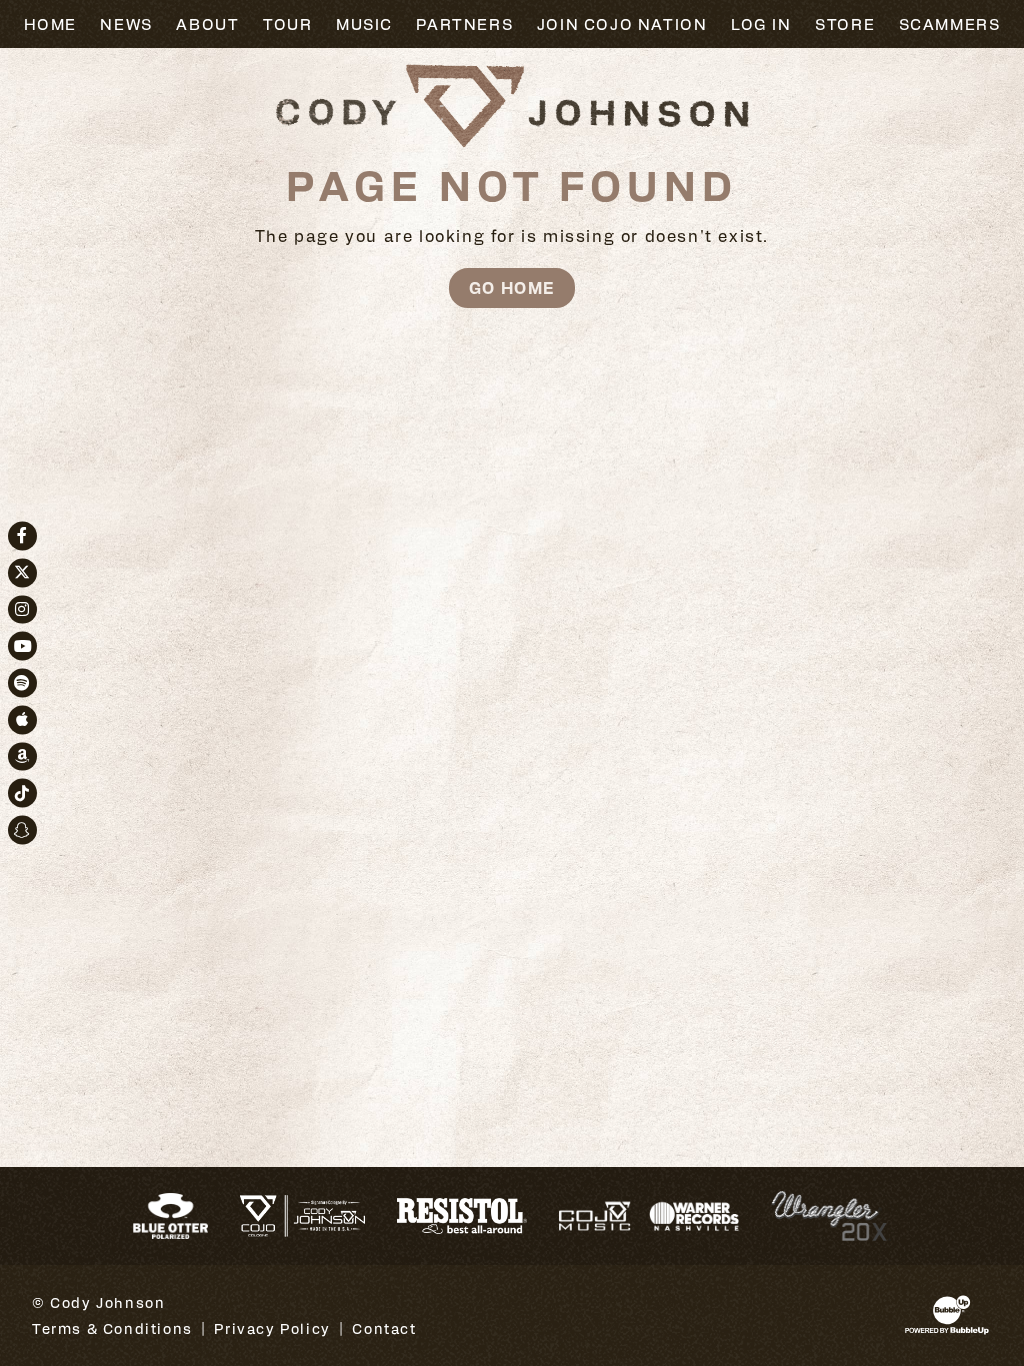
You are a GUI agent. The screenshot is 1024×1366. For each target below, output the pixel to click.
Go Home (512, 287)
